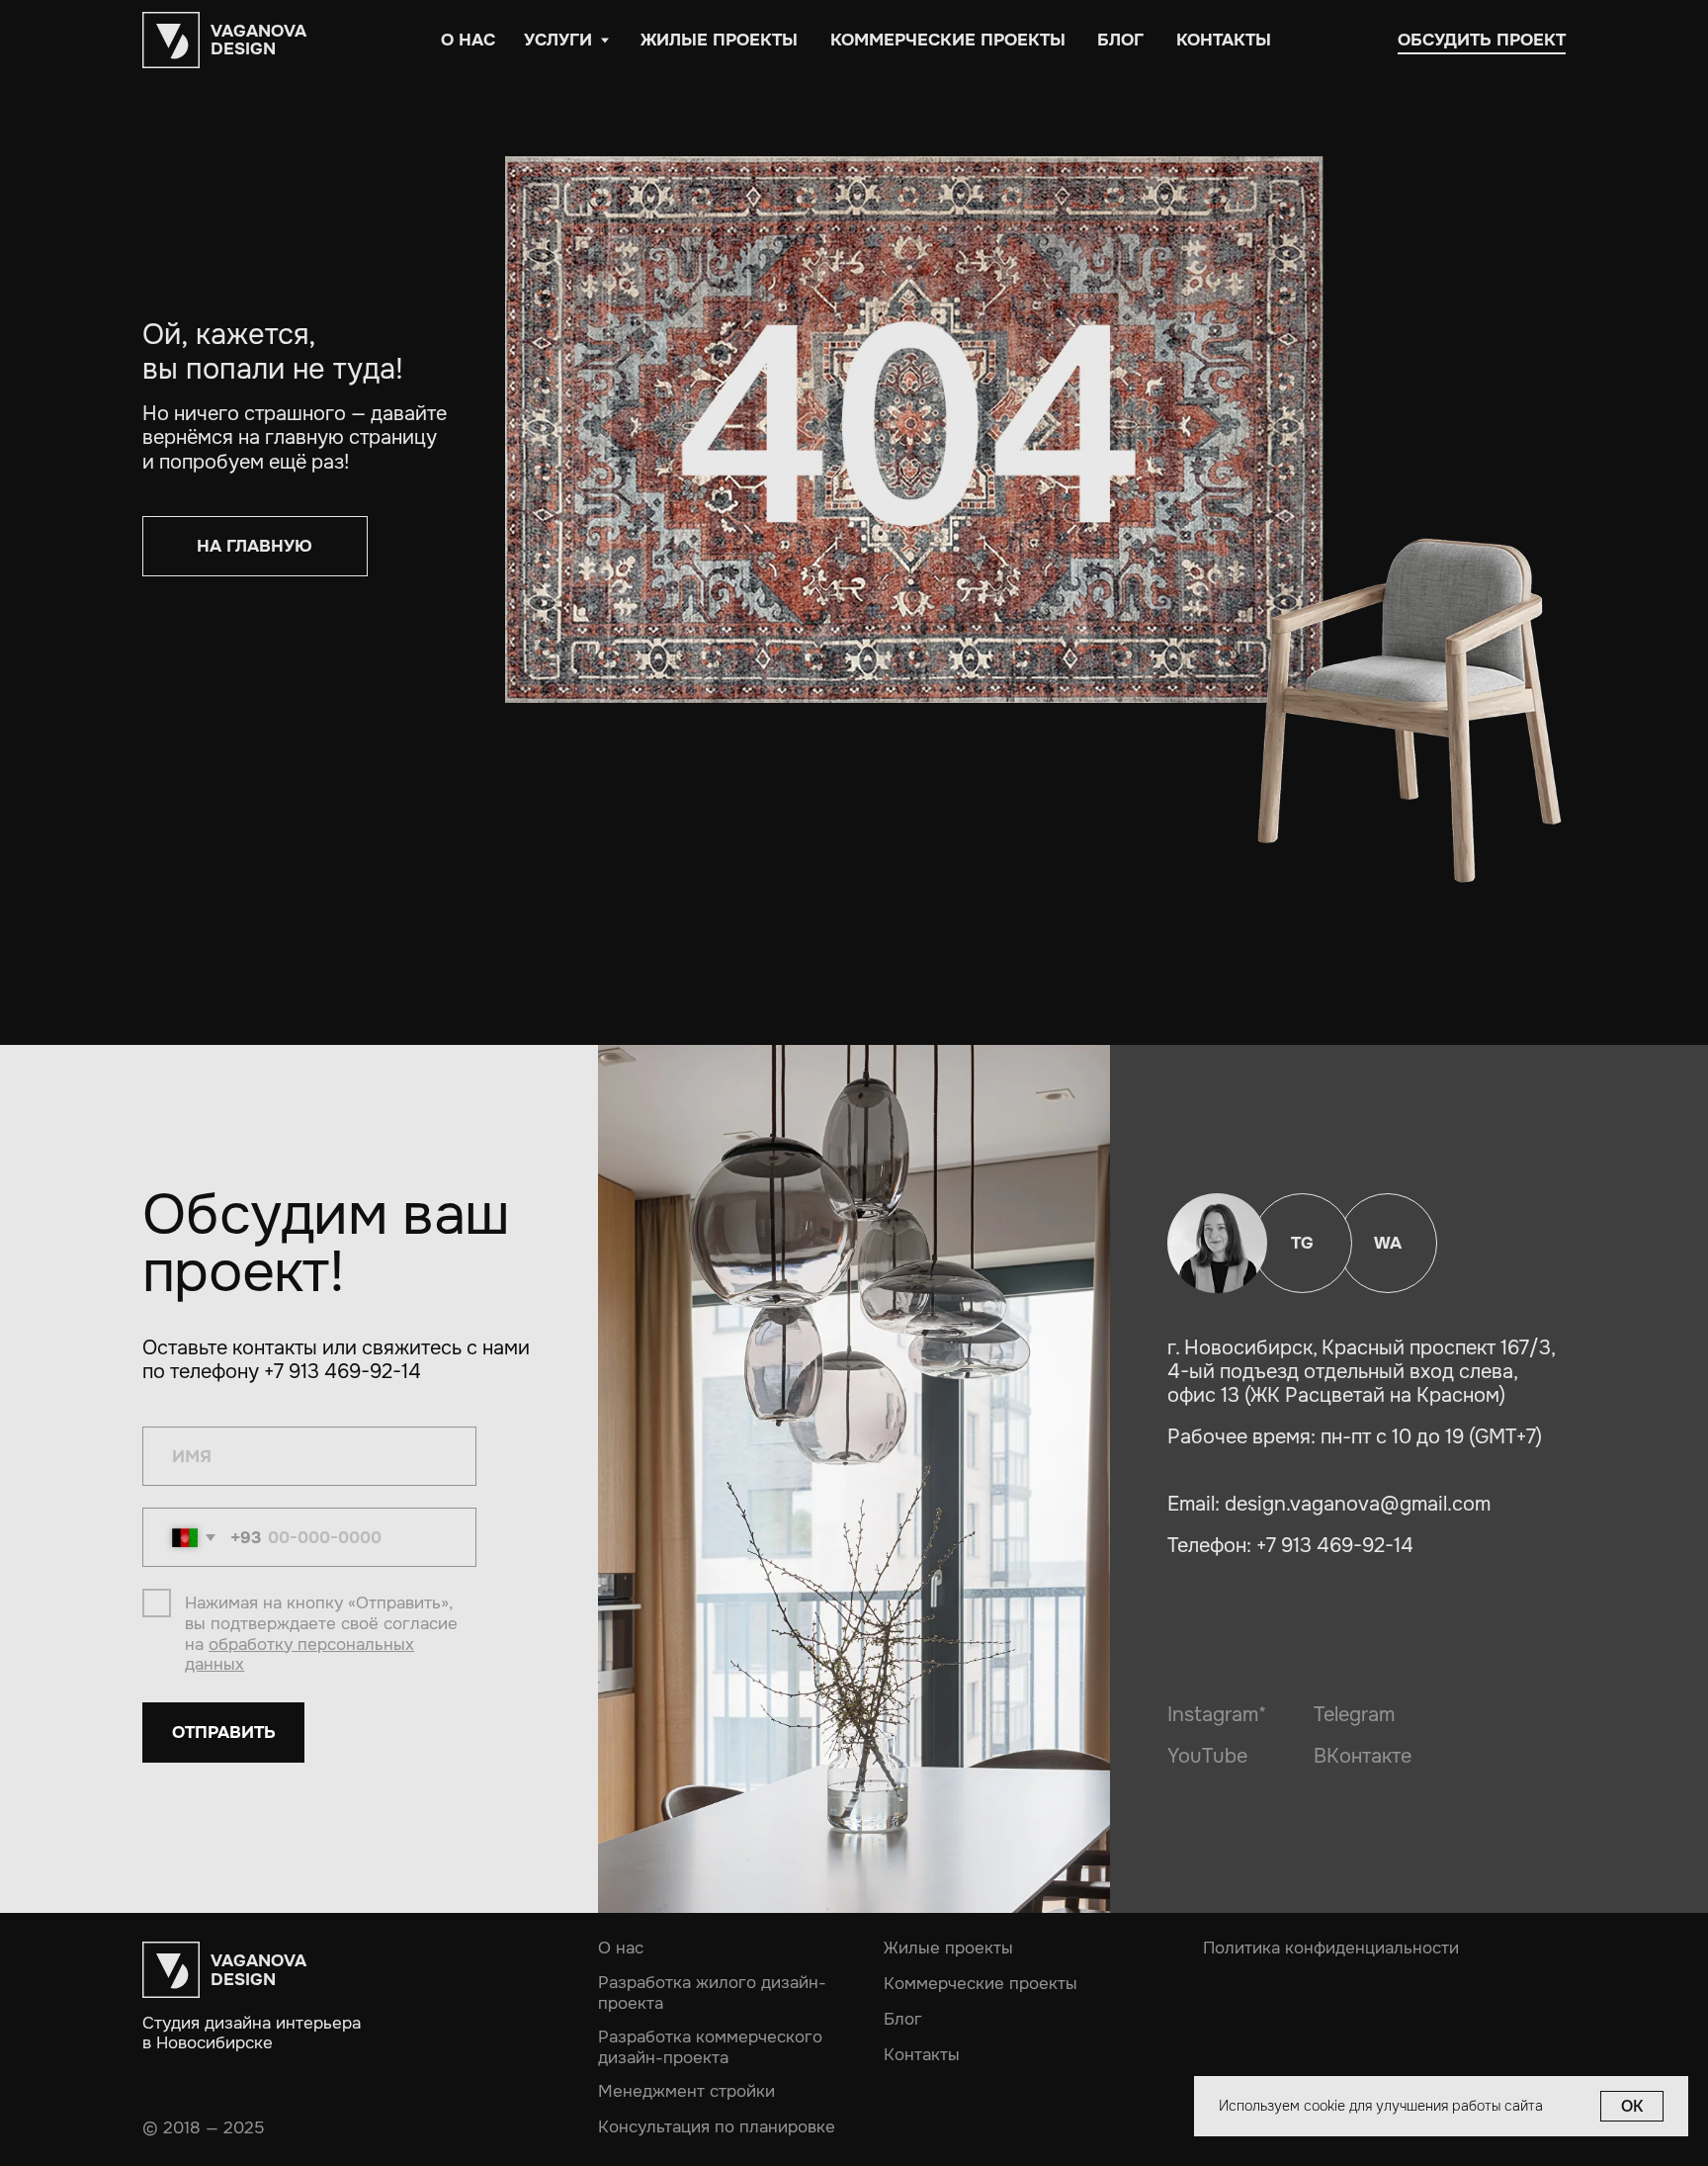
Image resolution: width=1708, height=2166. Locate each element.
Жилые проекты (719, 40)
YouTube (1207, 1756)
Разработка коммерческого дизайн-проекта (710, 2047)
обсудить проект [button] (1482, 40)
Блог (1120, 40)
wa (1388, 1243)
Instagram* (1217, 1714)
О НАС (468, 40)
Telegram (1354, 1714)
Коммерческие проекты (948, 40)
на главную (255, 546)
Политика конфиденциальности (1331, 1948)
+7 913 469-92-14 (1335, 1545)
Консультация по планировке (717, 2127)
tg (1302, 1243)
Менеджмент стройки (686, 2091)
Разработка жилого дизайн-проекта (712, 1993)
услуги (558, 40)
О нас (621, 1947)
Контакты (1224, 40)
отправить (224, 1732)
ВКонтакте (1363, 1756)
